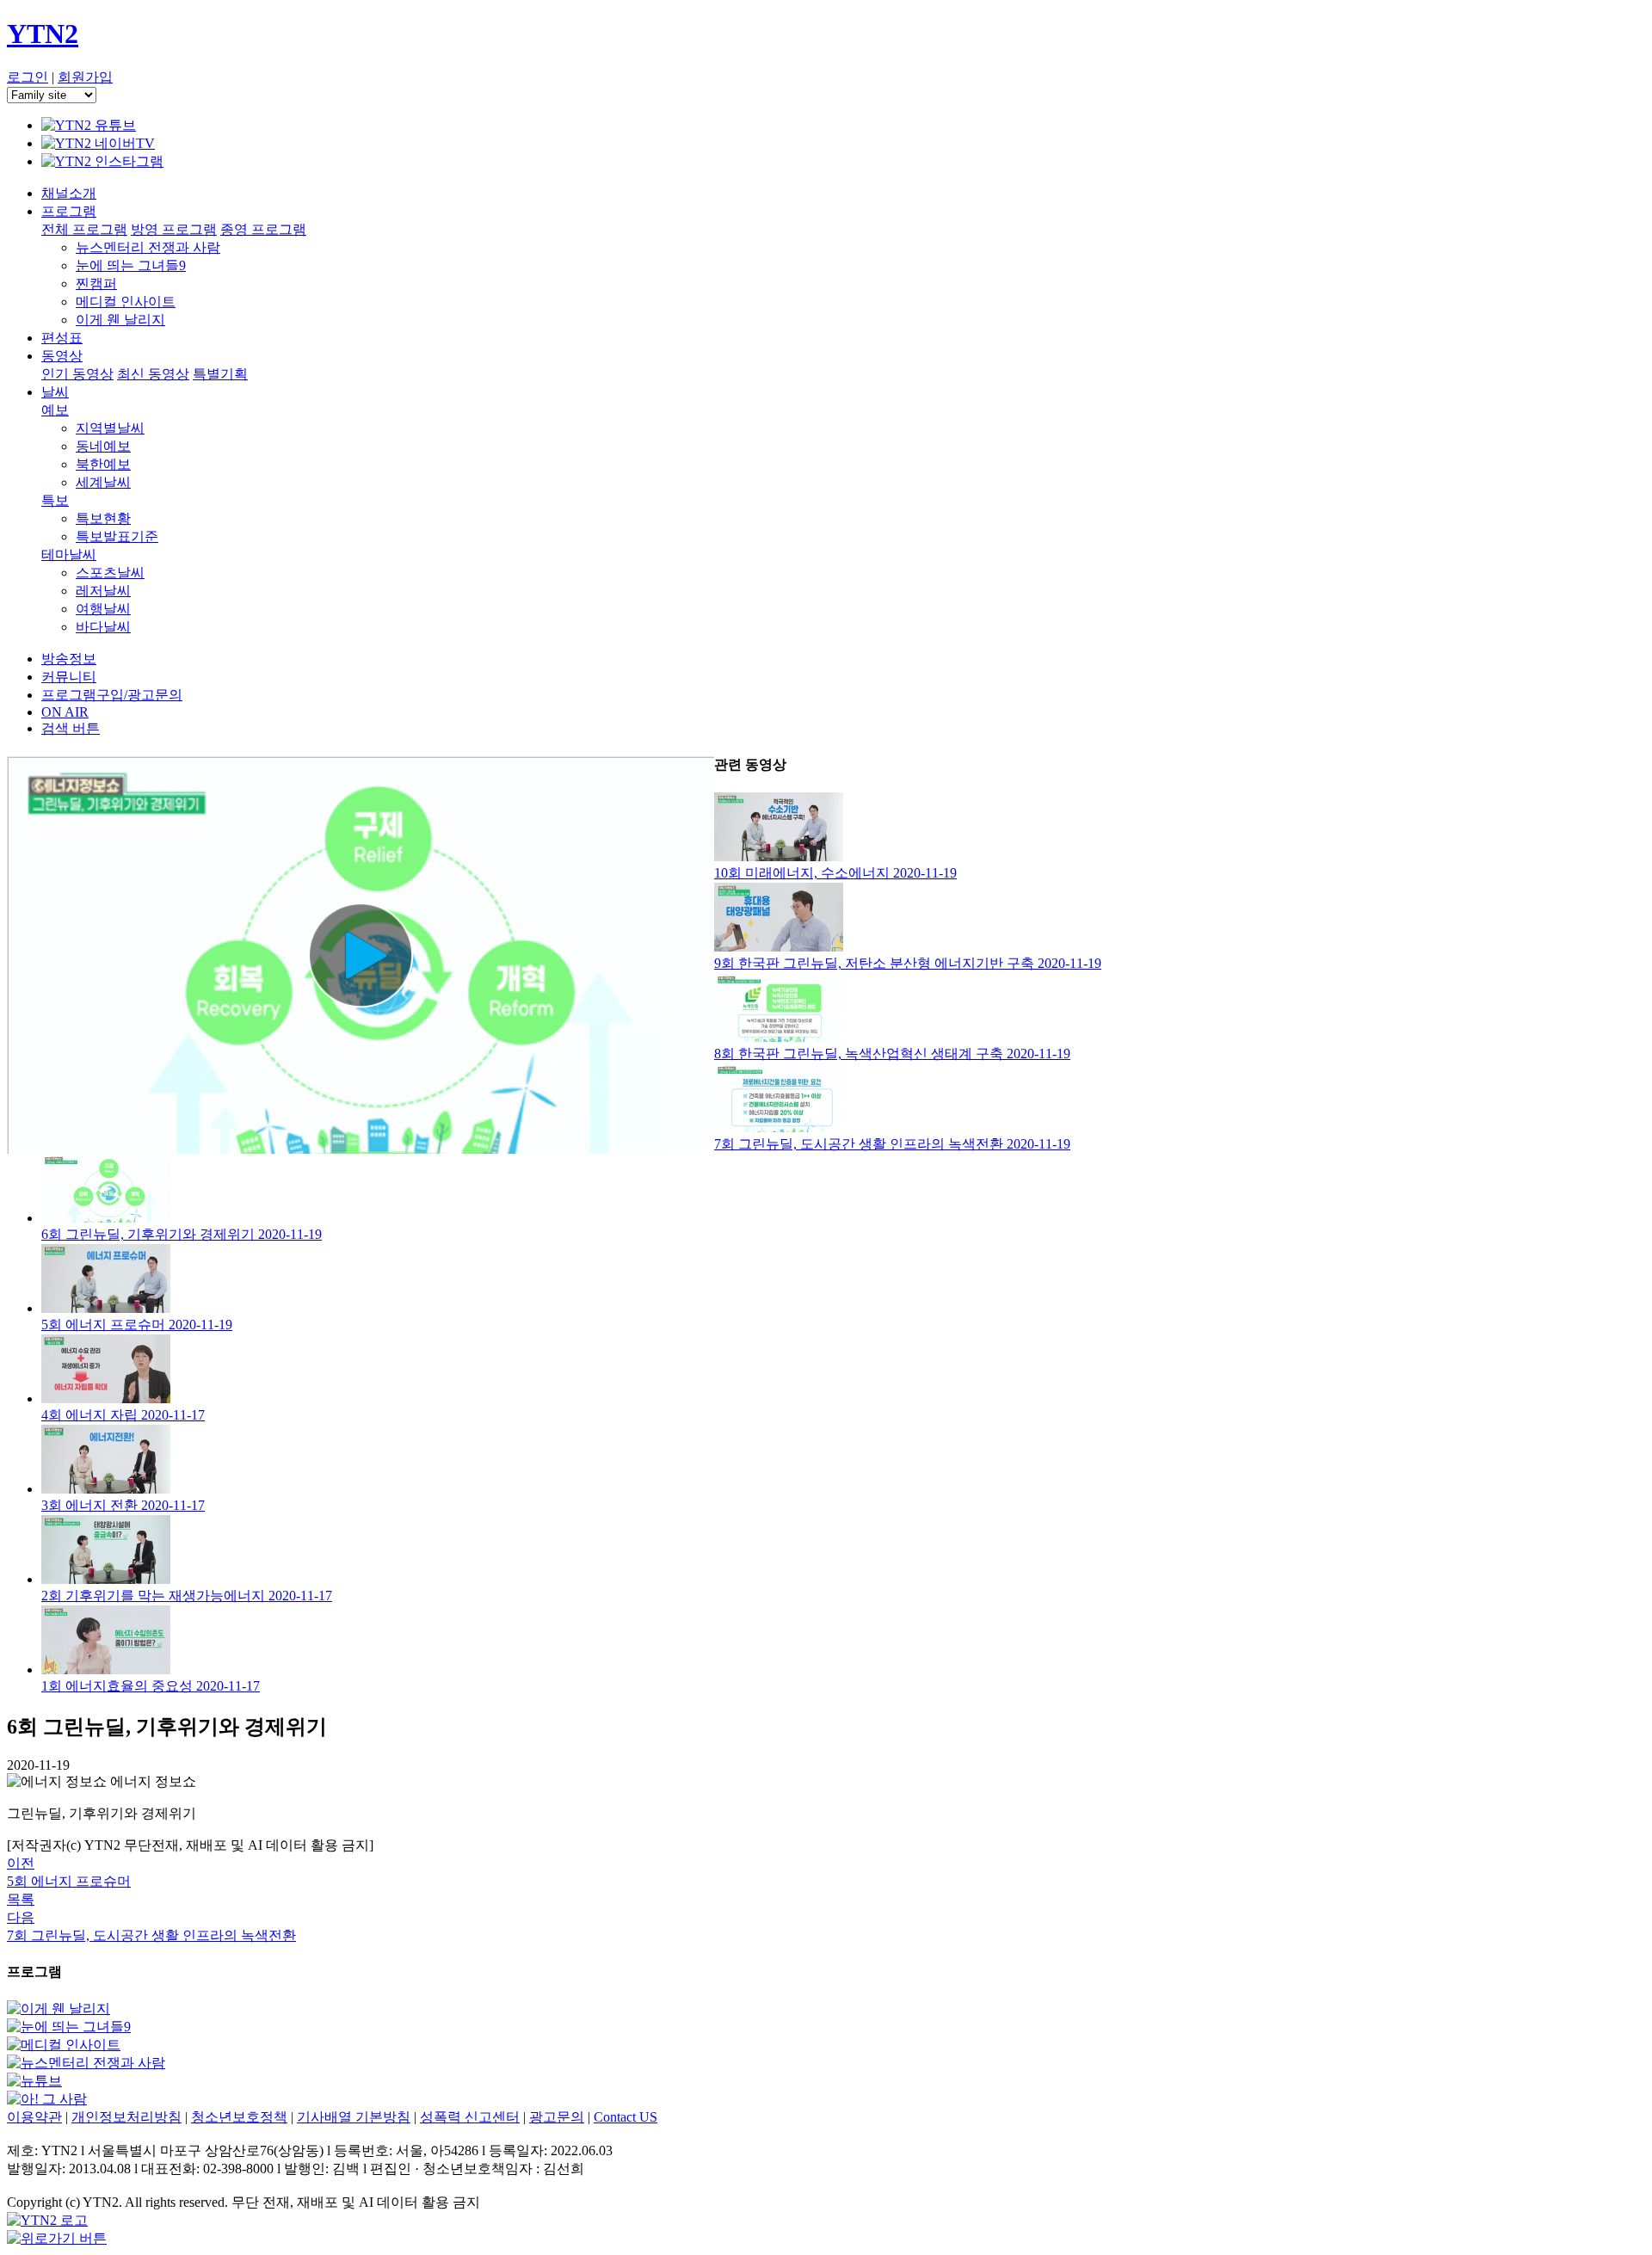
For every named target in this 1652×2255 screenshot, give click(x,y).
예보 (55, 410)
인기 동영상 (77, 374)
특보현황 (103, 518)
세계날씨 (103, 482)
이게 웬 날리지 (120, 320)
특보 (55, 500)
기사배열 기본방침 (354, 2117)
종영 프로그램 (263, 229)
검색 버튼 (71, 728)
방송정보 (69, 659)
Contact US (626, 2117)
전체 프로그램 (84, 229)
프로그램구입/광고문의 (112, 695)
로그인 (28, 77)
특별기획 (220, 374)
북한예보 (103, 464)
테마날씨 (69, 555)
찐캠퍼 (96, 283)
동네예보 (103, 446)
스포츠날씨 (110, 573)
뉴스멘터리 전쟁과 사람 (148, 247)
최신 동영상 (153, 374)
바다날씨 (103, 627)
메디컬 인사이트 (126, 302)
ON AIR (65, 712)
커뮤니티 (69, 677)
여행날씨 (103, 609)
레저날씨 (103, 591)
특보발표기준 (117, 536)
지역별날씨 (110, 428)
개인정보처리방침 (126, 2117)
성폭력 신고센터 (470, 2117)
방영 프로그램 (174, 229)
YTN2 (43, 34)
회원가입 (85, 77)
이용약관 (34, 2117)
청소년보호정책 (239, 2117)
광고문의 (557, 2117)
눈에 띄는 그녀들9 (131, 265)
